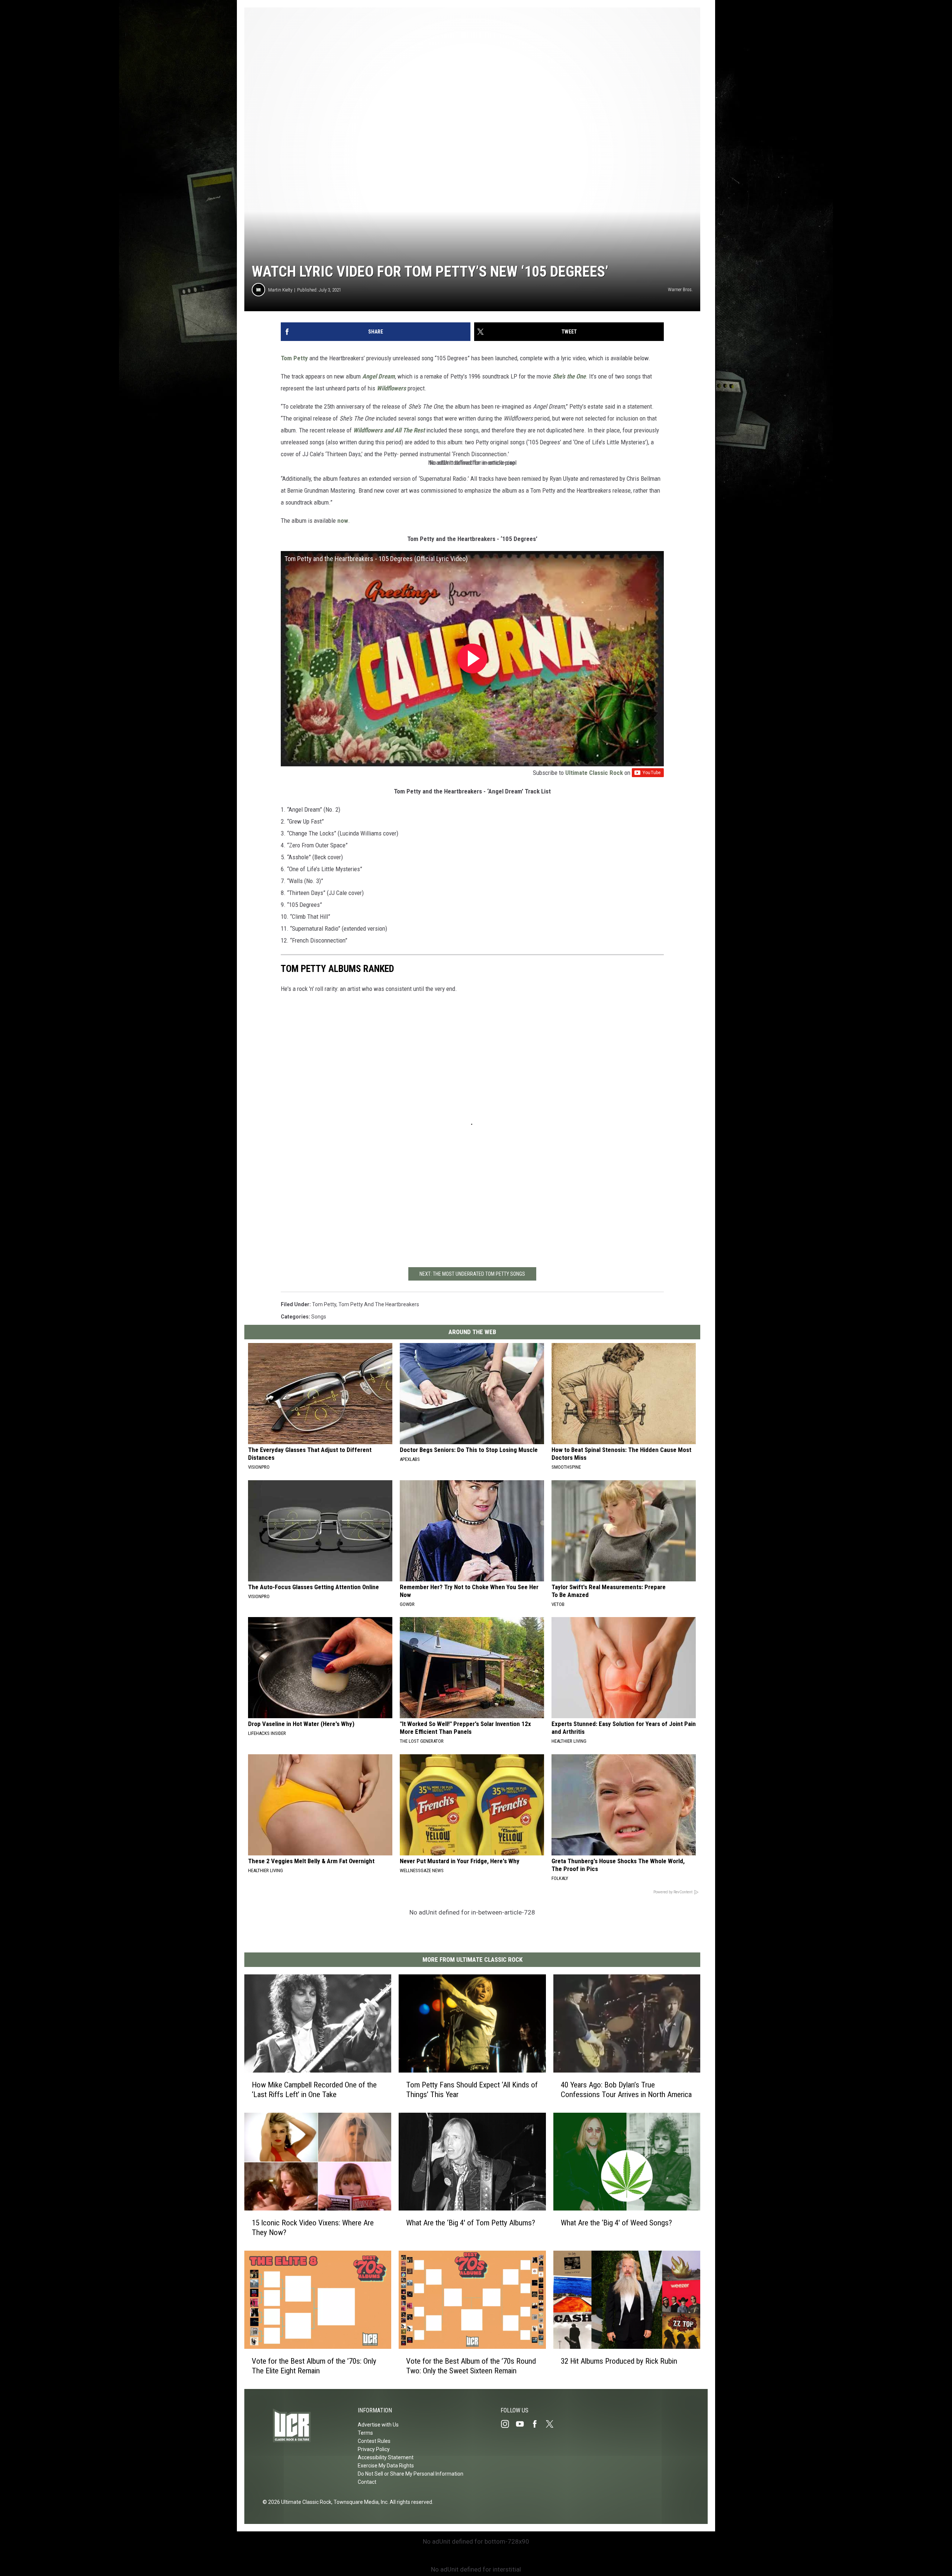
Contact (367, 2482)
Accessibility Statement (386, 2457)
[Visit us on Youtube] (523, 2424)
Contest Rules (374, 2441)
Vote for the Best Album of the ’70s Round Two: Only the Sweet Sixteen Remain (471, 2366)
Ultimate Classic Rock (594, 773)
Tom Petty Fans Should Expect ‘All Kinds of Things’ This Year (472, 2090)
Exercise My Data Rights (386, 2466)
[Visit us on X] (553, 2424)
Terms (365, 2433)
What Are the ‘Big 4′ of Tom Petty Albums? (471, 2223)
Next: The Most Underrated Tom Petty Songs (472, 1274)
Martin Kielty (280, 290)
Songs (319, 1317)
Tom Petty (295, 358)
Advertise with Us (378, 2425)
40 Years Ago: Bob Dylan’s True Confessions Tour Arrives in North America (626, 2090)
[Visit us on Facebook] (538, 2424)
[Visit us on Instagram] (508, 2424)
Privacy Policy (374, 2449)
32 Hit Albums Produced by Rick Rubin (619, 2361)
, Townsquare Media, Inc (359, 2502)
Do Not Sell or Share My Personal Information (411, 2474)
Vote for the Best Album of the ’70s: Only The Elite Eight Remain (314, 2366)
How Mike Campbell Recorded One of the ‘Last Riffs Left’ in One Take (314, 2090)
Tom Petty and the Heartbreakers (379, 1304)
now (343, 521)
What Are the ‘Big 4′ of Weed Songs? (616, 2223)
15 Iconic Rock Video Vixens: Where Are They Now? (313, 2228)
